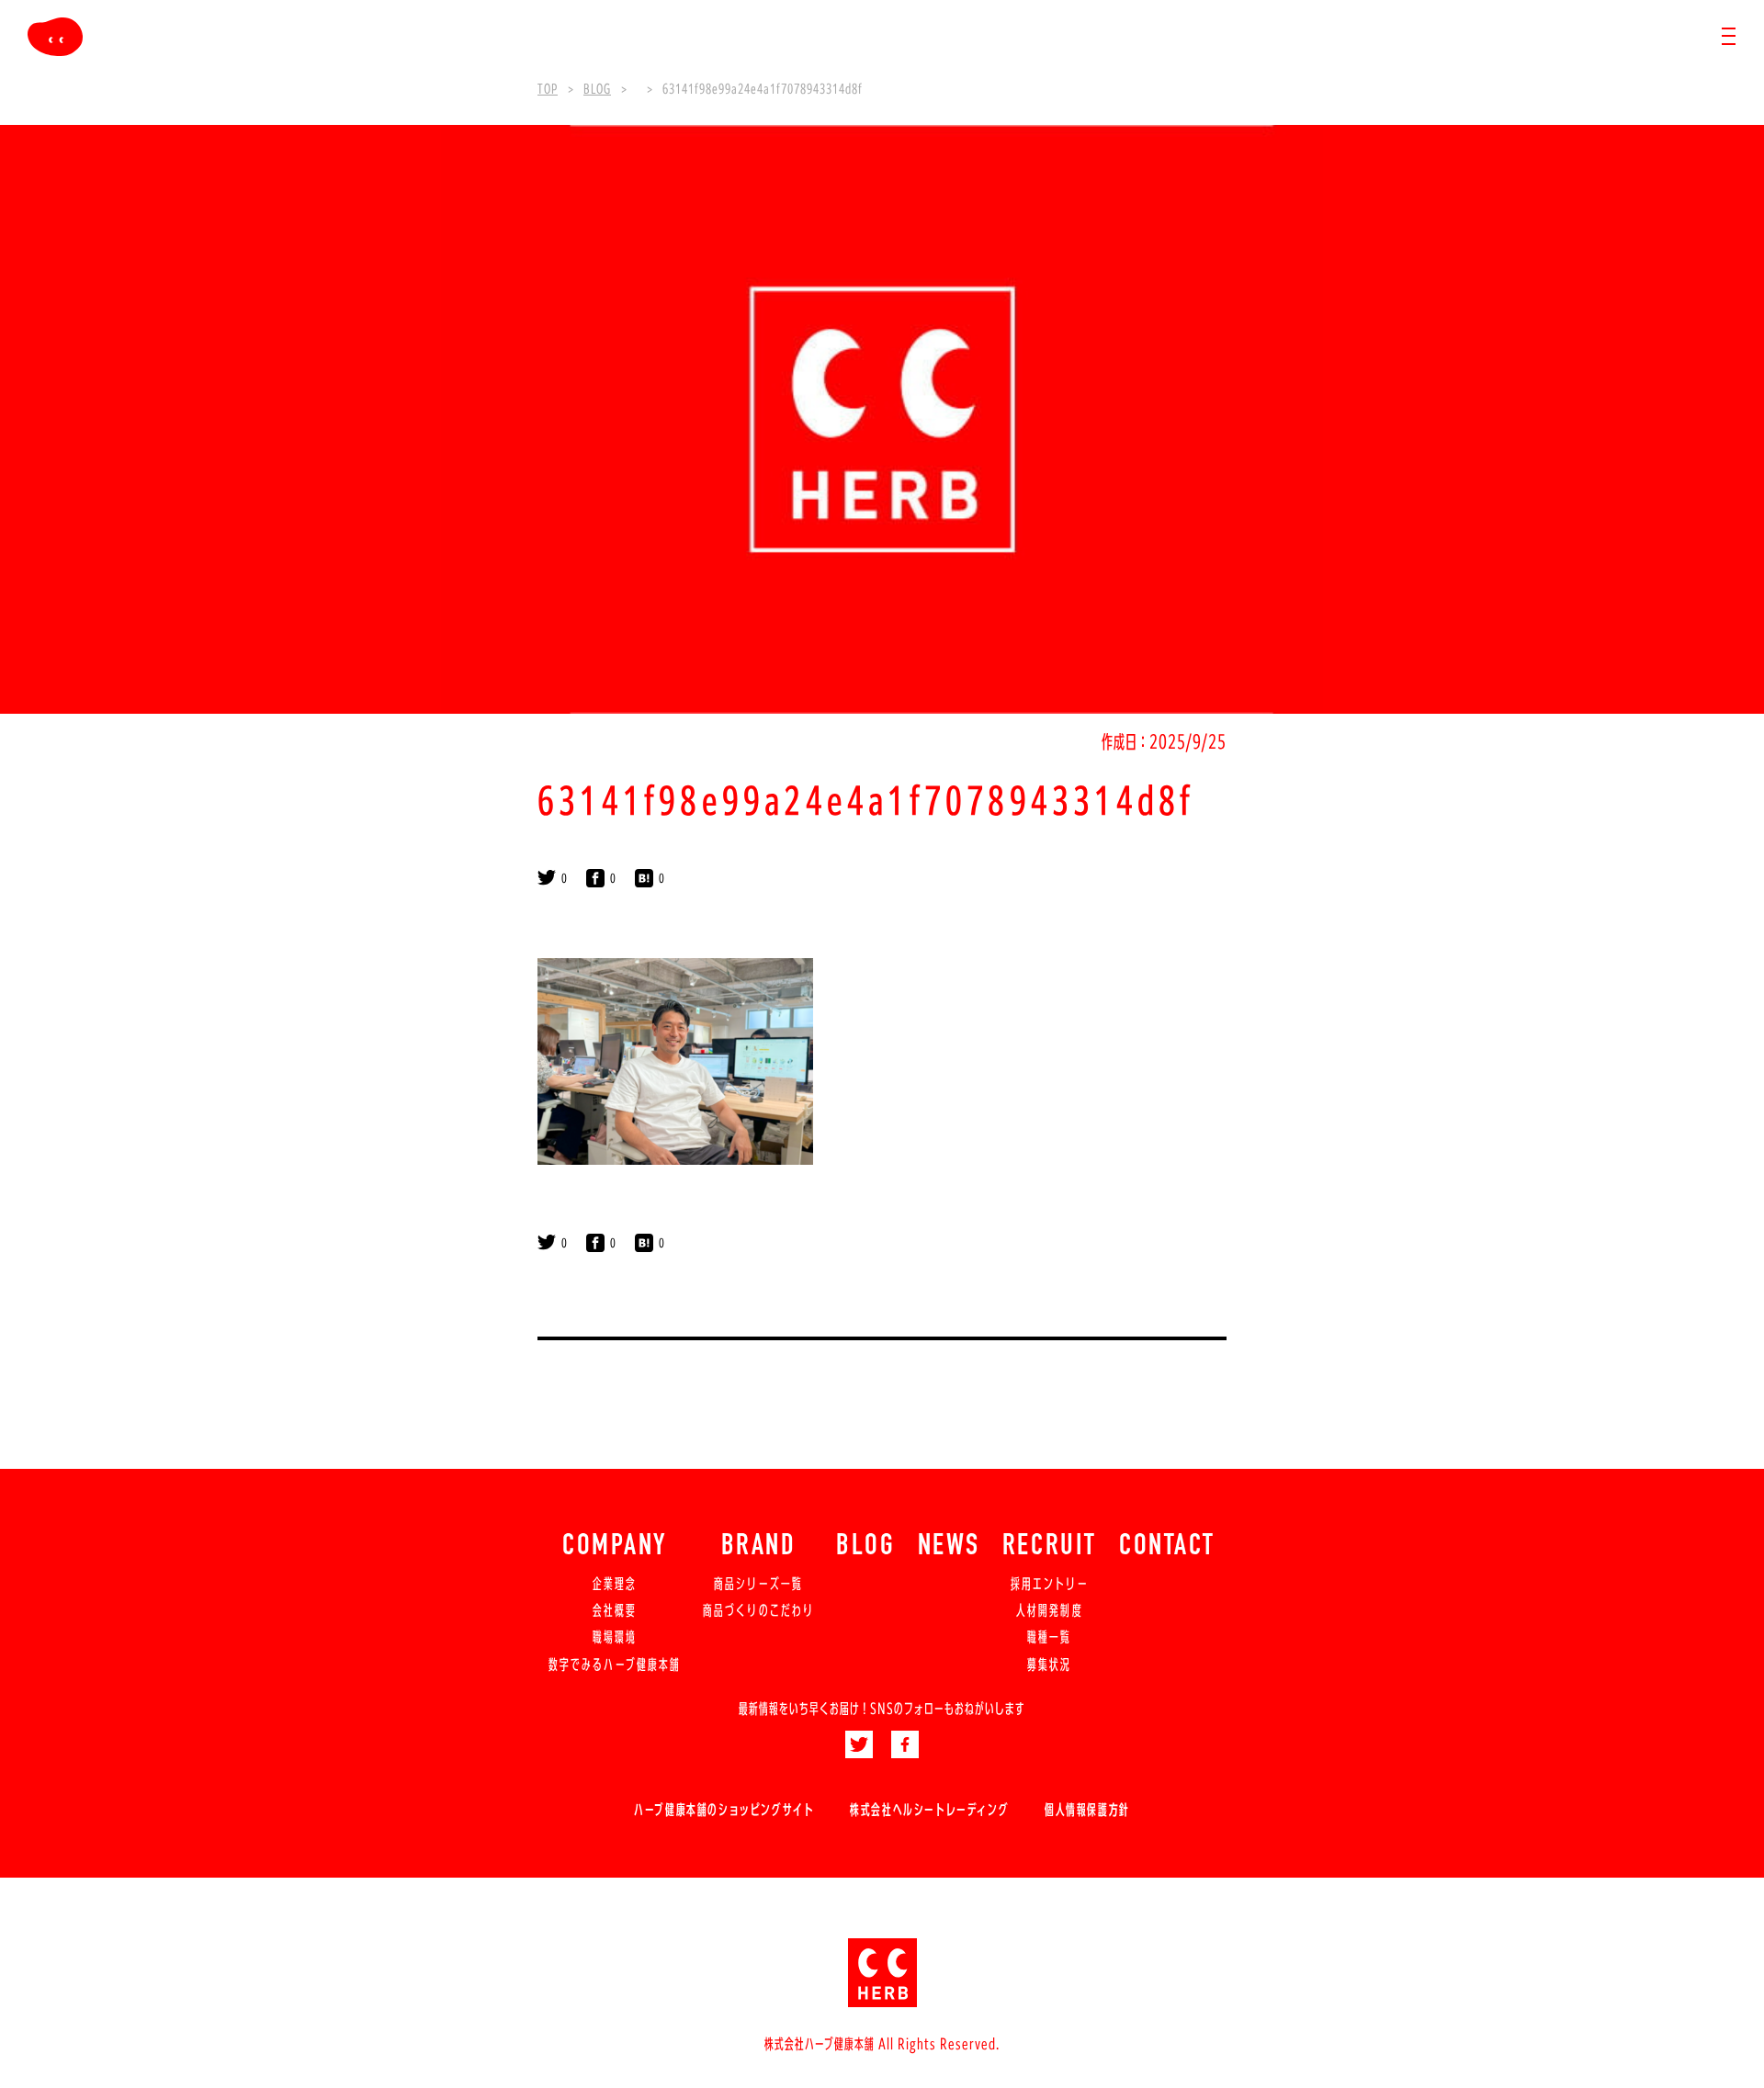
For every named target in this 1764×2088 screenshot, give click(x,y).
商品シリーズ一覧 (758, 1584)
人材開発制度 (1049, 1610)
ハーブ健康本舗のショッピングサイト (724, 1810)
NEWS (949, 1547)
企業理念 (615, 1584)
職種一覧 (1049, 1637)
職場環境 (615, 1637)
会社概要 (615, 1610)
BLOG (865, 1547)
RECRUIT (1050, 1547)
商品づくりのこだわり (758, 1610)
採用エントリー (1050, 1584)
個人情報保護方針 (1087, 1810)
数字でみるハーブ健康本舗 (615, 1665)
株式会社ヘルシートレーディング (929, 1810)
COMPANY (615, 1547)
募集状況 (1049, 1665)
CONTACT (1167, 1547)
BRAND (759, 1547)
